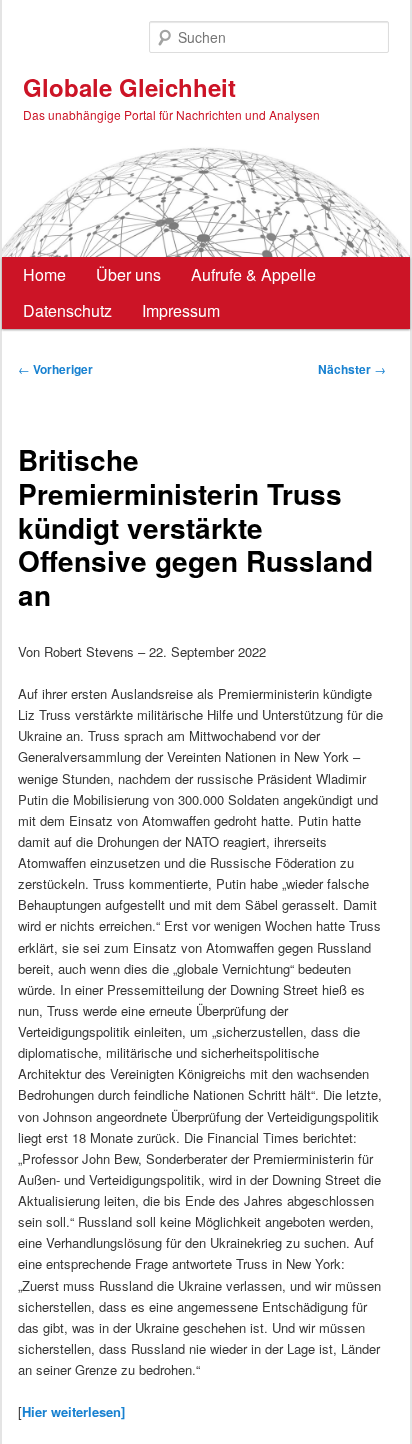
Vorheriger (55, 369)
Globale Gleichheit (129, 87)
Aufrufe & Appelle (253, 274)
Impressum (181, 310)
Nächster (352, 369)
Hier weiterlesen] (73, 1411)
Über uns (128, 274)
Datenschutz (67, 310)
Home (44, 274)
